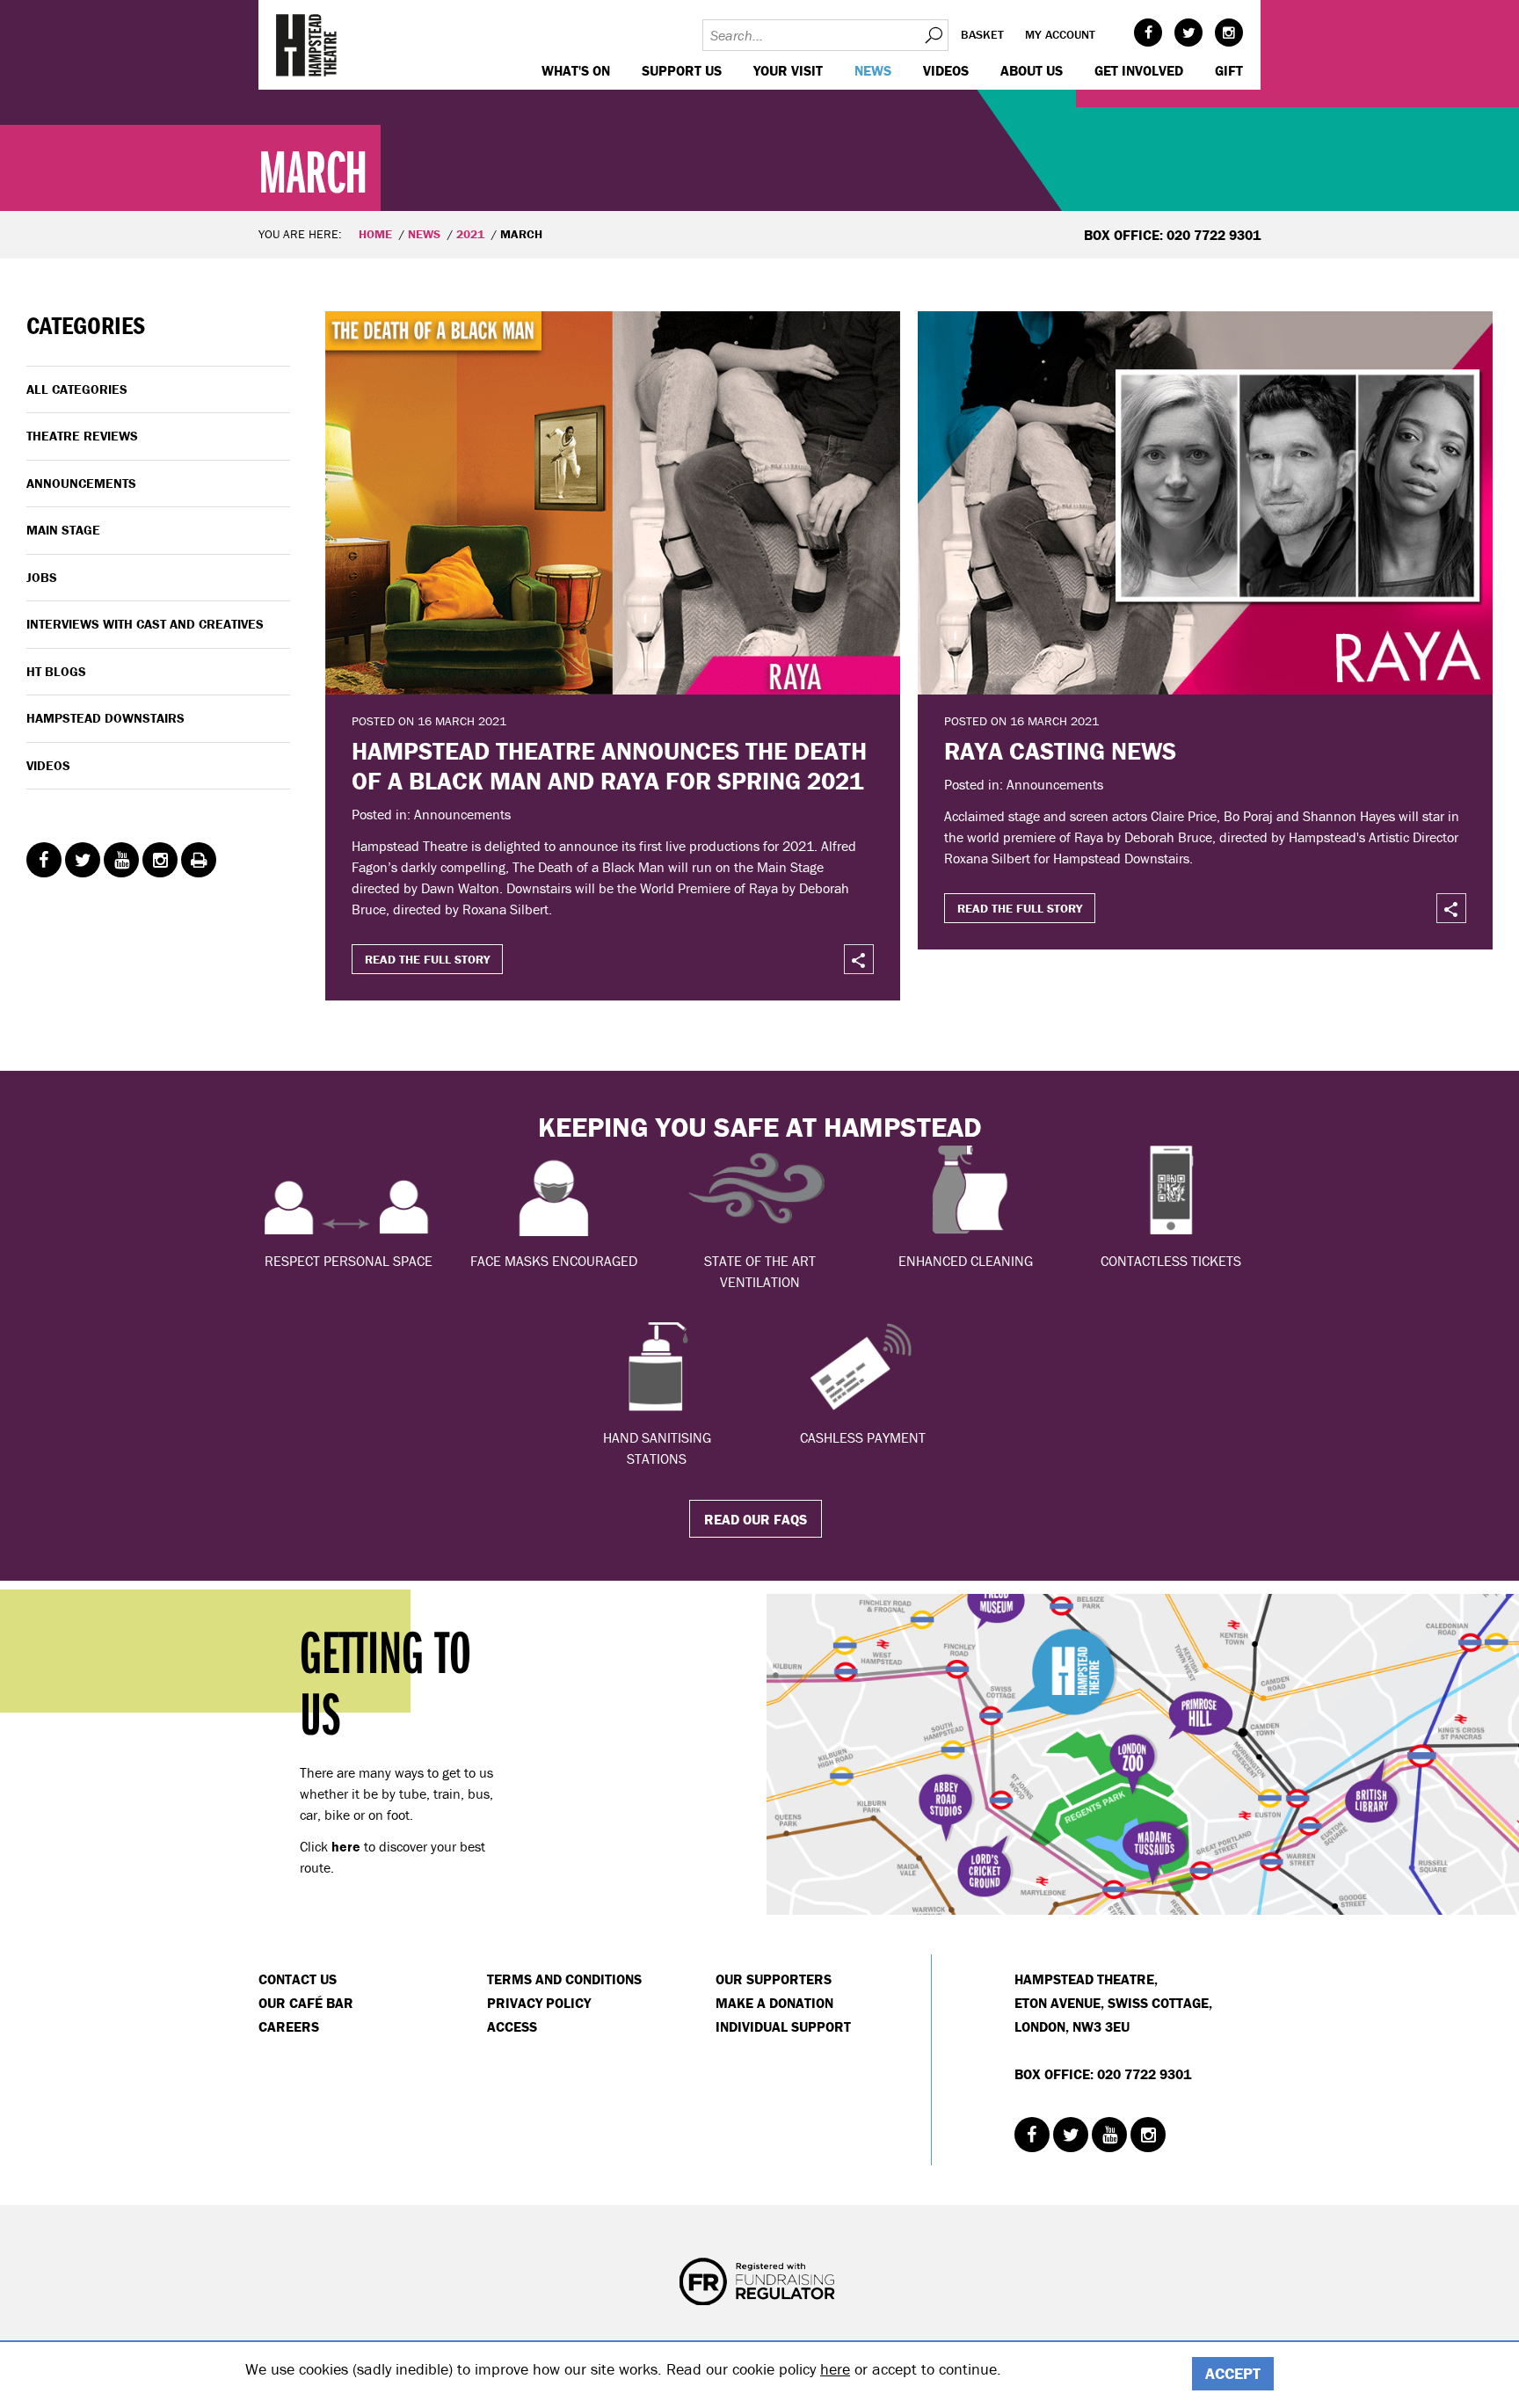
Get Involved (1139, 70)
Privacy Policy (539, 2003)
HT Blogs (56, 671)
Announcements (81, 483)
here (835, 2369)
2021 (470, 234)
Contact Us (298, 1979)
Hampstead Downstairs (105, 718)
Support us (682, 70)
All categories (77, 389)
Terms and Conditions (564, 1979)
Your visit (788, 70)
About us (1032, 70)
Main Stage (63, 530)
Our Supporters (774, 1979)
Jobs (42, 577)
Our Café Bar (306, 2003)
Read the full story (427, 959)
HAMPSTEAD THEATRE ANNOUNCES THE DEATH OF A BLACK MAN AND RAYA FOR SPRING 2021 (609, 766)
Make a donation (774, 2003)
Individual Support (783, 2026)
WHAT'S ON (576, 70)
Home (375, 234)
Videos (946, 70)
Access (512, 2026)
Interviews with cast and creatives (145, 624)
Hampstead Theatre (307, 45)
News (873, 70)
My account (1060, 34)
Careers (289, 2026)
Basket (982, 34)
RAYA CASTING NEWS (1060, 751)
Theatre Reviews (82, 436)
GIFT (1229, 70)
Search (933, 35)
